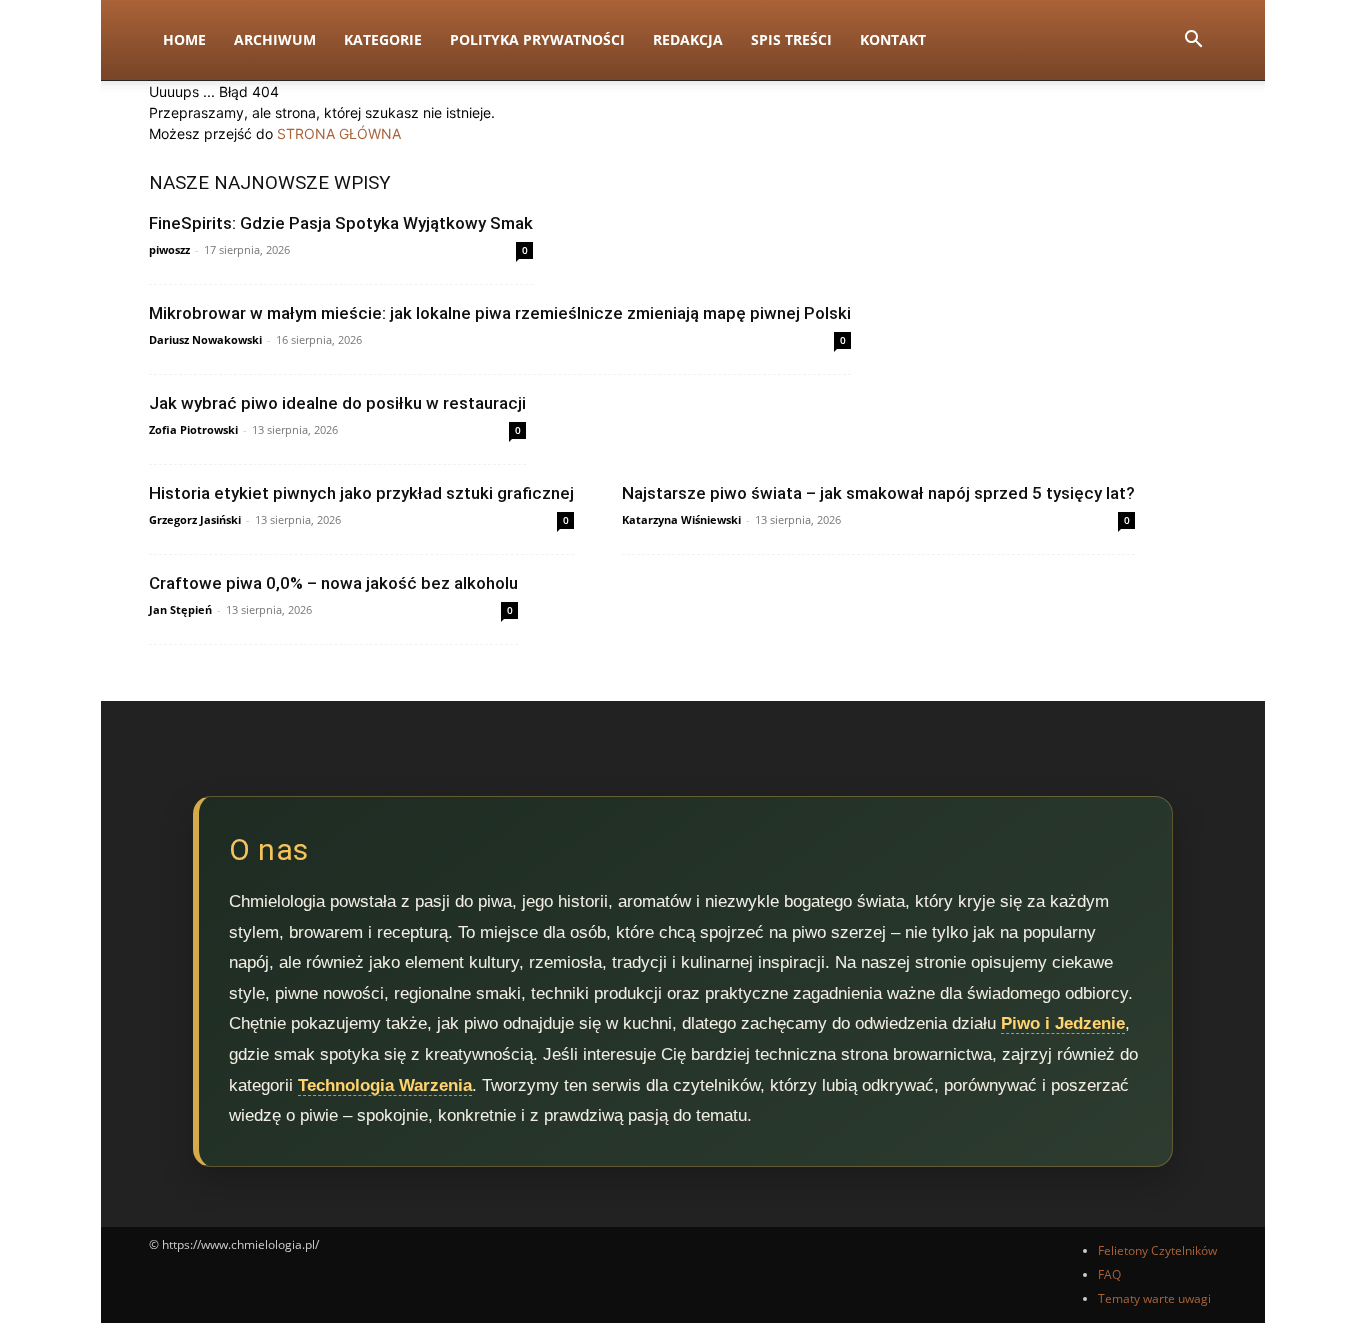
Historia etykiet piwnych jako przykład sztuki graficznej (361, 493)
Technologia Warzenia (385, 1085)
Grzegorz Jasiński (195, 519)
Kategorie (383, 39)
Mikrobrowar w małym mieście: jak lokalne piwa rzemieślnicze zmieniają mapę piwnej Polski (500, 313)
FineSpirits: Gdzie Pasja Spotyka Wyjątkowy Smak (341, 223)
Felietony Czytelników (1157, 1250)
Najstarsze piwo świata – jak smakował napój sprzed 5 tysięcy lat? (878, 493)
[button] (1193, 41)
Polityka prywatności (537, 39)
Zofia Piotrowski (193, 429)
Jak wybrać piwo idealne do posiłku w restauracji (337, 403)
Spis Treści (791, 39)
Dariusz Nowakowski (205, 339)
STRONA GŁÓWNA (339, 133)
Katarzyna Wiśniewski (681, 519)
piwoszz (169, 249)
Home (184, 39)
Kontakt (893, 39)
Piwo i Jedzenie (1063, 1023)
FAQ (1109, 1274)
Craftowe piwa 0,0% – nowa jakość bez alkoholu (333, 583)
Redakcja (688, 39)
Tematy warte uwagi (1154, 1298)
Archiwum (275, 39)
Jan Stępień (180, 609)
